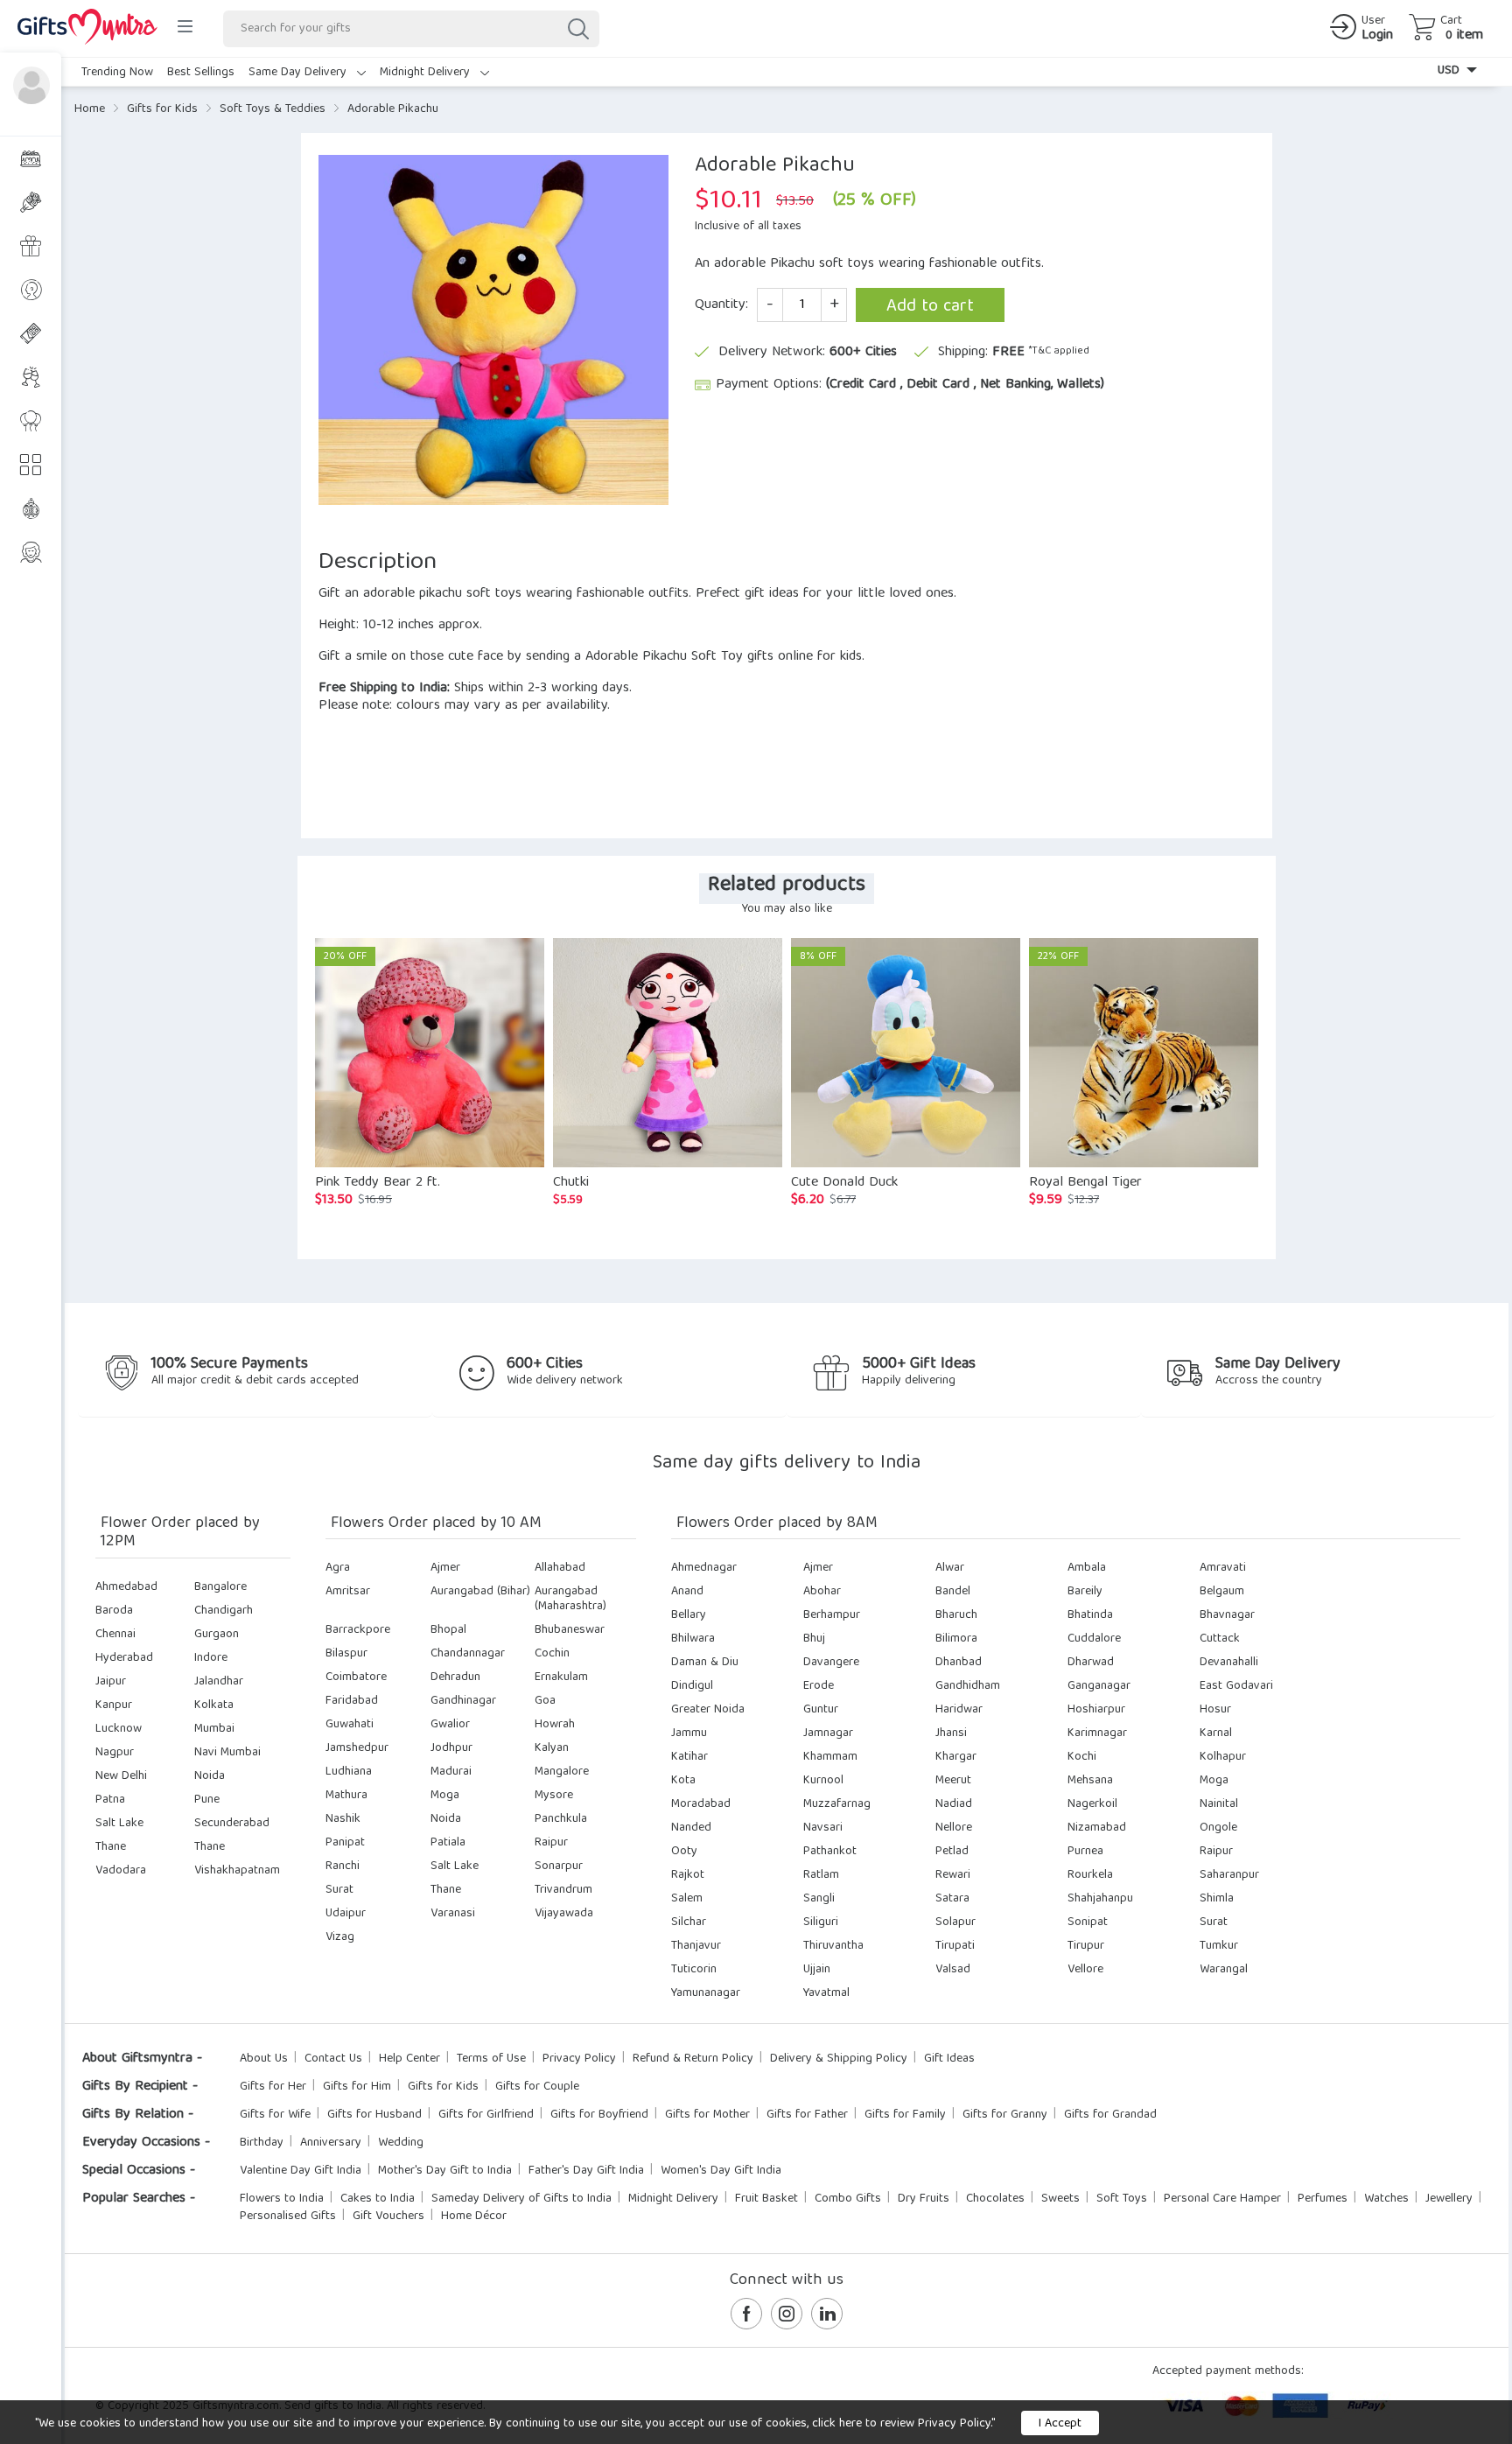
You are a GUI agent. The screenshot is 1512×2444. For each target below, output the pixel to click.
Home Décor (474, 2216)
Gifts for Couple (537, 2087)
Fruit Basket (766, 2199)
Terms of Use (491, 2059)
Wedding (401, 2143)
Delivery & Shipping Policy (839, 2059)
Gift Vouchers (388, 2216)
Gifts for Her (273, 2087)
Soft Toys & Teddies (273, 109)
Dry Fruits (924, 2199)
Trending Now (117, 73)
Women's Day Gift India (721, 2171)
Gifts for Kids (162, 109)
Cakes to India (378, 2199)
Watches (1386, 2199)
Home (90, 109)
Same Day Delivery (299, 73)
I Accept (1060, 2424)
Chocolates (995, 2199)
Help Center (409, 2059)
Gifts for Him (357, 2087)
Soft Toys (1122, 2199)
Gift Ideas (949, 2059)
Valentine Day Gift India (301, 2171)
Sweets (1060, 2199)
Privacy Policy (579, 2059)
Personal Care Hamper (1222, 2199)
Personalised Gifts (288, 2216)
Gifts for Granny (1005, 2115)
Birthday (262, 2143)
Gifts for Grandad (1110, 2115)
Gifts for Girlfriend (486, 2115)
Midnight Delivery (427, 73)
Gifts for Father (807, 2115)
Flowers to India (282, 2199)
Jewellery (1449, 2199)
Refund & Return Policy (693, 2059)
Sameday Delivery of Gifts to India (521, 2199)
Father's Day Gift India (586, 2171)
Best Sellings (201, 73)
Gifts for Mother (707, 2115)
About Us (264, 2059)
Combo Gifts (848, 2199)
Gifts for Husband (374, 2115)
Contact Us (333, 2059)
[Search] (577, 29)
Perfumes (1323, 2199)
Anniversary (331, 2143)
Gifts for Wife (275, 2115)
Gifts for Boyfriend (599, 2115)
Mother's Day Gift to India (445, 2171)
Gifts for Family (905, 2115)
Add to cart (930, 307)
